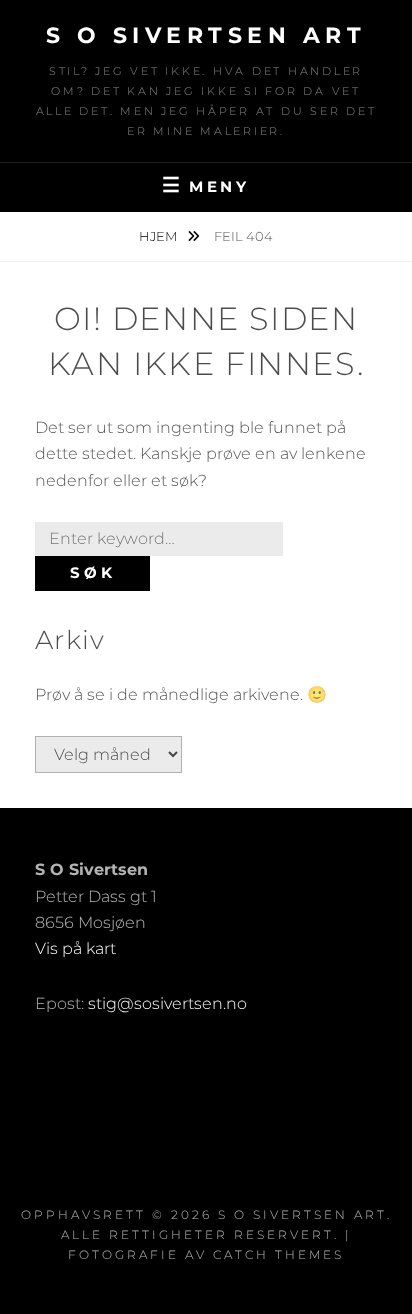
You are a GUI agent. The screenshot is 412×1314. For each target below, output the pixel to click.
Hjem (159, 236)
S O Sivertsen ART (206, 35)
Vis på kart (75, 948)
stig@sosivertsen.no (167, 1003)
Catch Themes (278, 1254)
